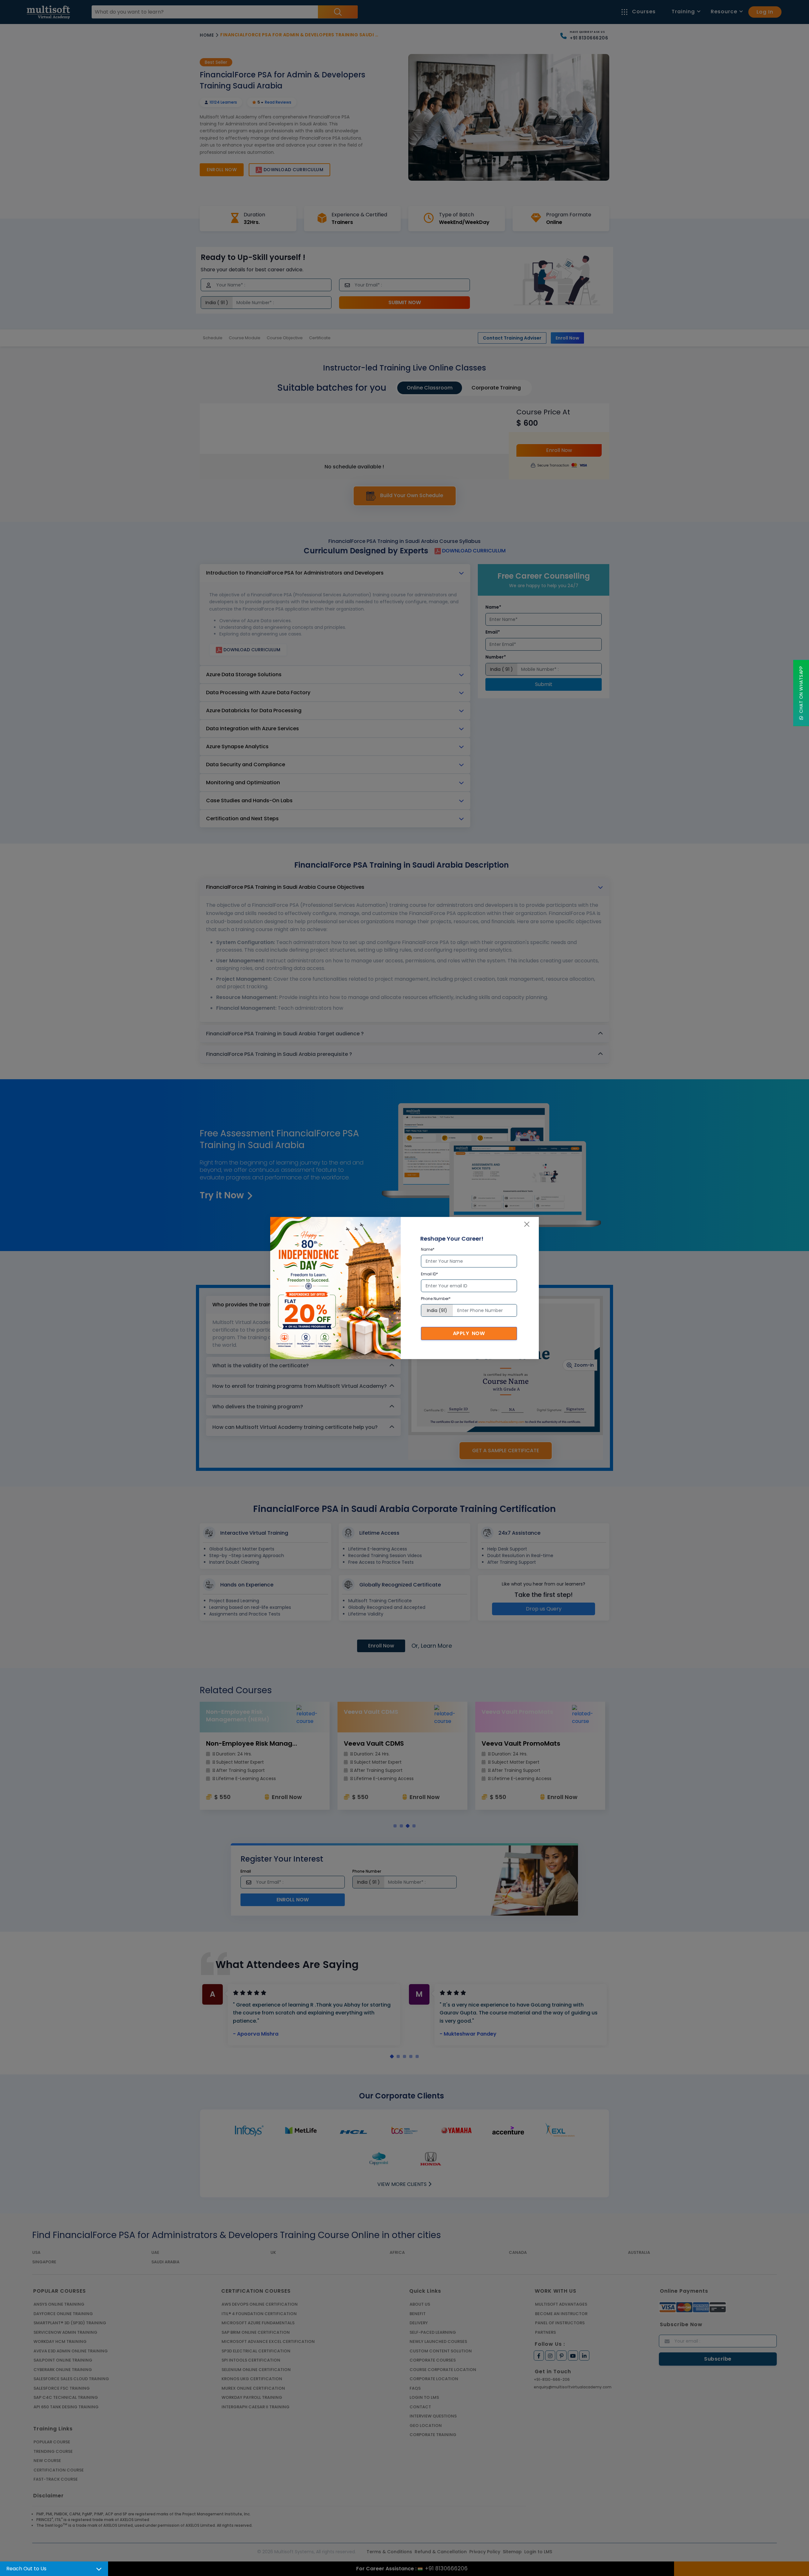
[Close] (527, 1224)
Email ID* (429, 1274)
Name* (428, 1249)
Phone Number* (436, 1299)
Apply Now (469, 1333)
